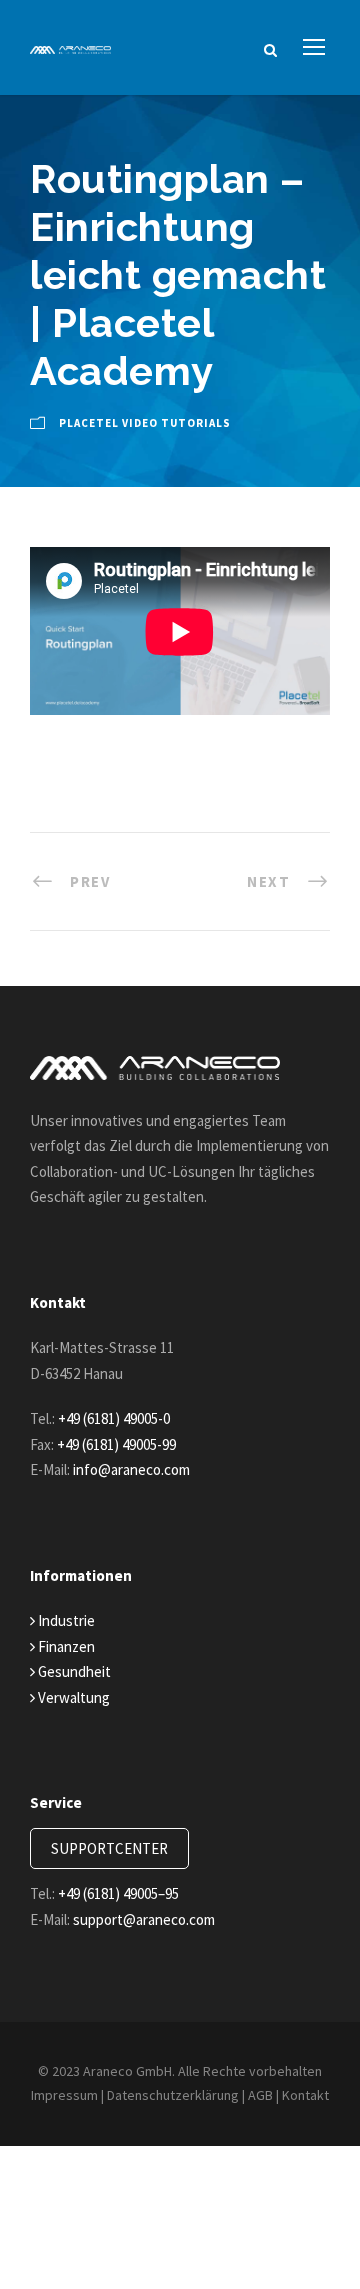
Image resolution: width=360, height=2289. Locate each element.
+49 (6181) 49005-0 (114, 1418)
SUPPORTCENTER (109, 1848)
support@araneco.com (144, 1919)
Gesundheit (73, 1671)
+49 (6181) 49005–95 (118, 1893)
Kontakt (305, 2095)
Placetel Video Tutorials (145, 423)
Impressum (64, 2095)
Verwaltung (72, 1697)
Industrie (65, 1620)
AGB (260, 2095)
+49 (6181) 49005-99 (116, 1444)
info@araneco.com (131, 1469)
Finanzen (65, 1646)
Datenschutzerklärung (173, 2095)
